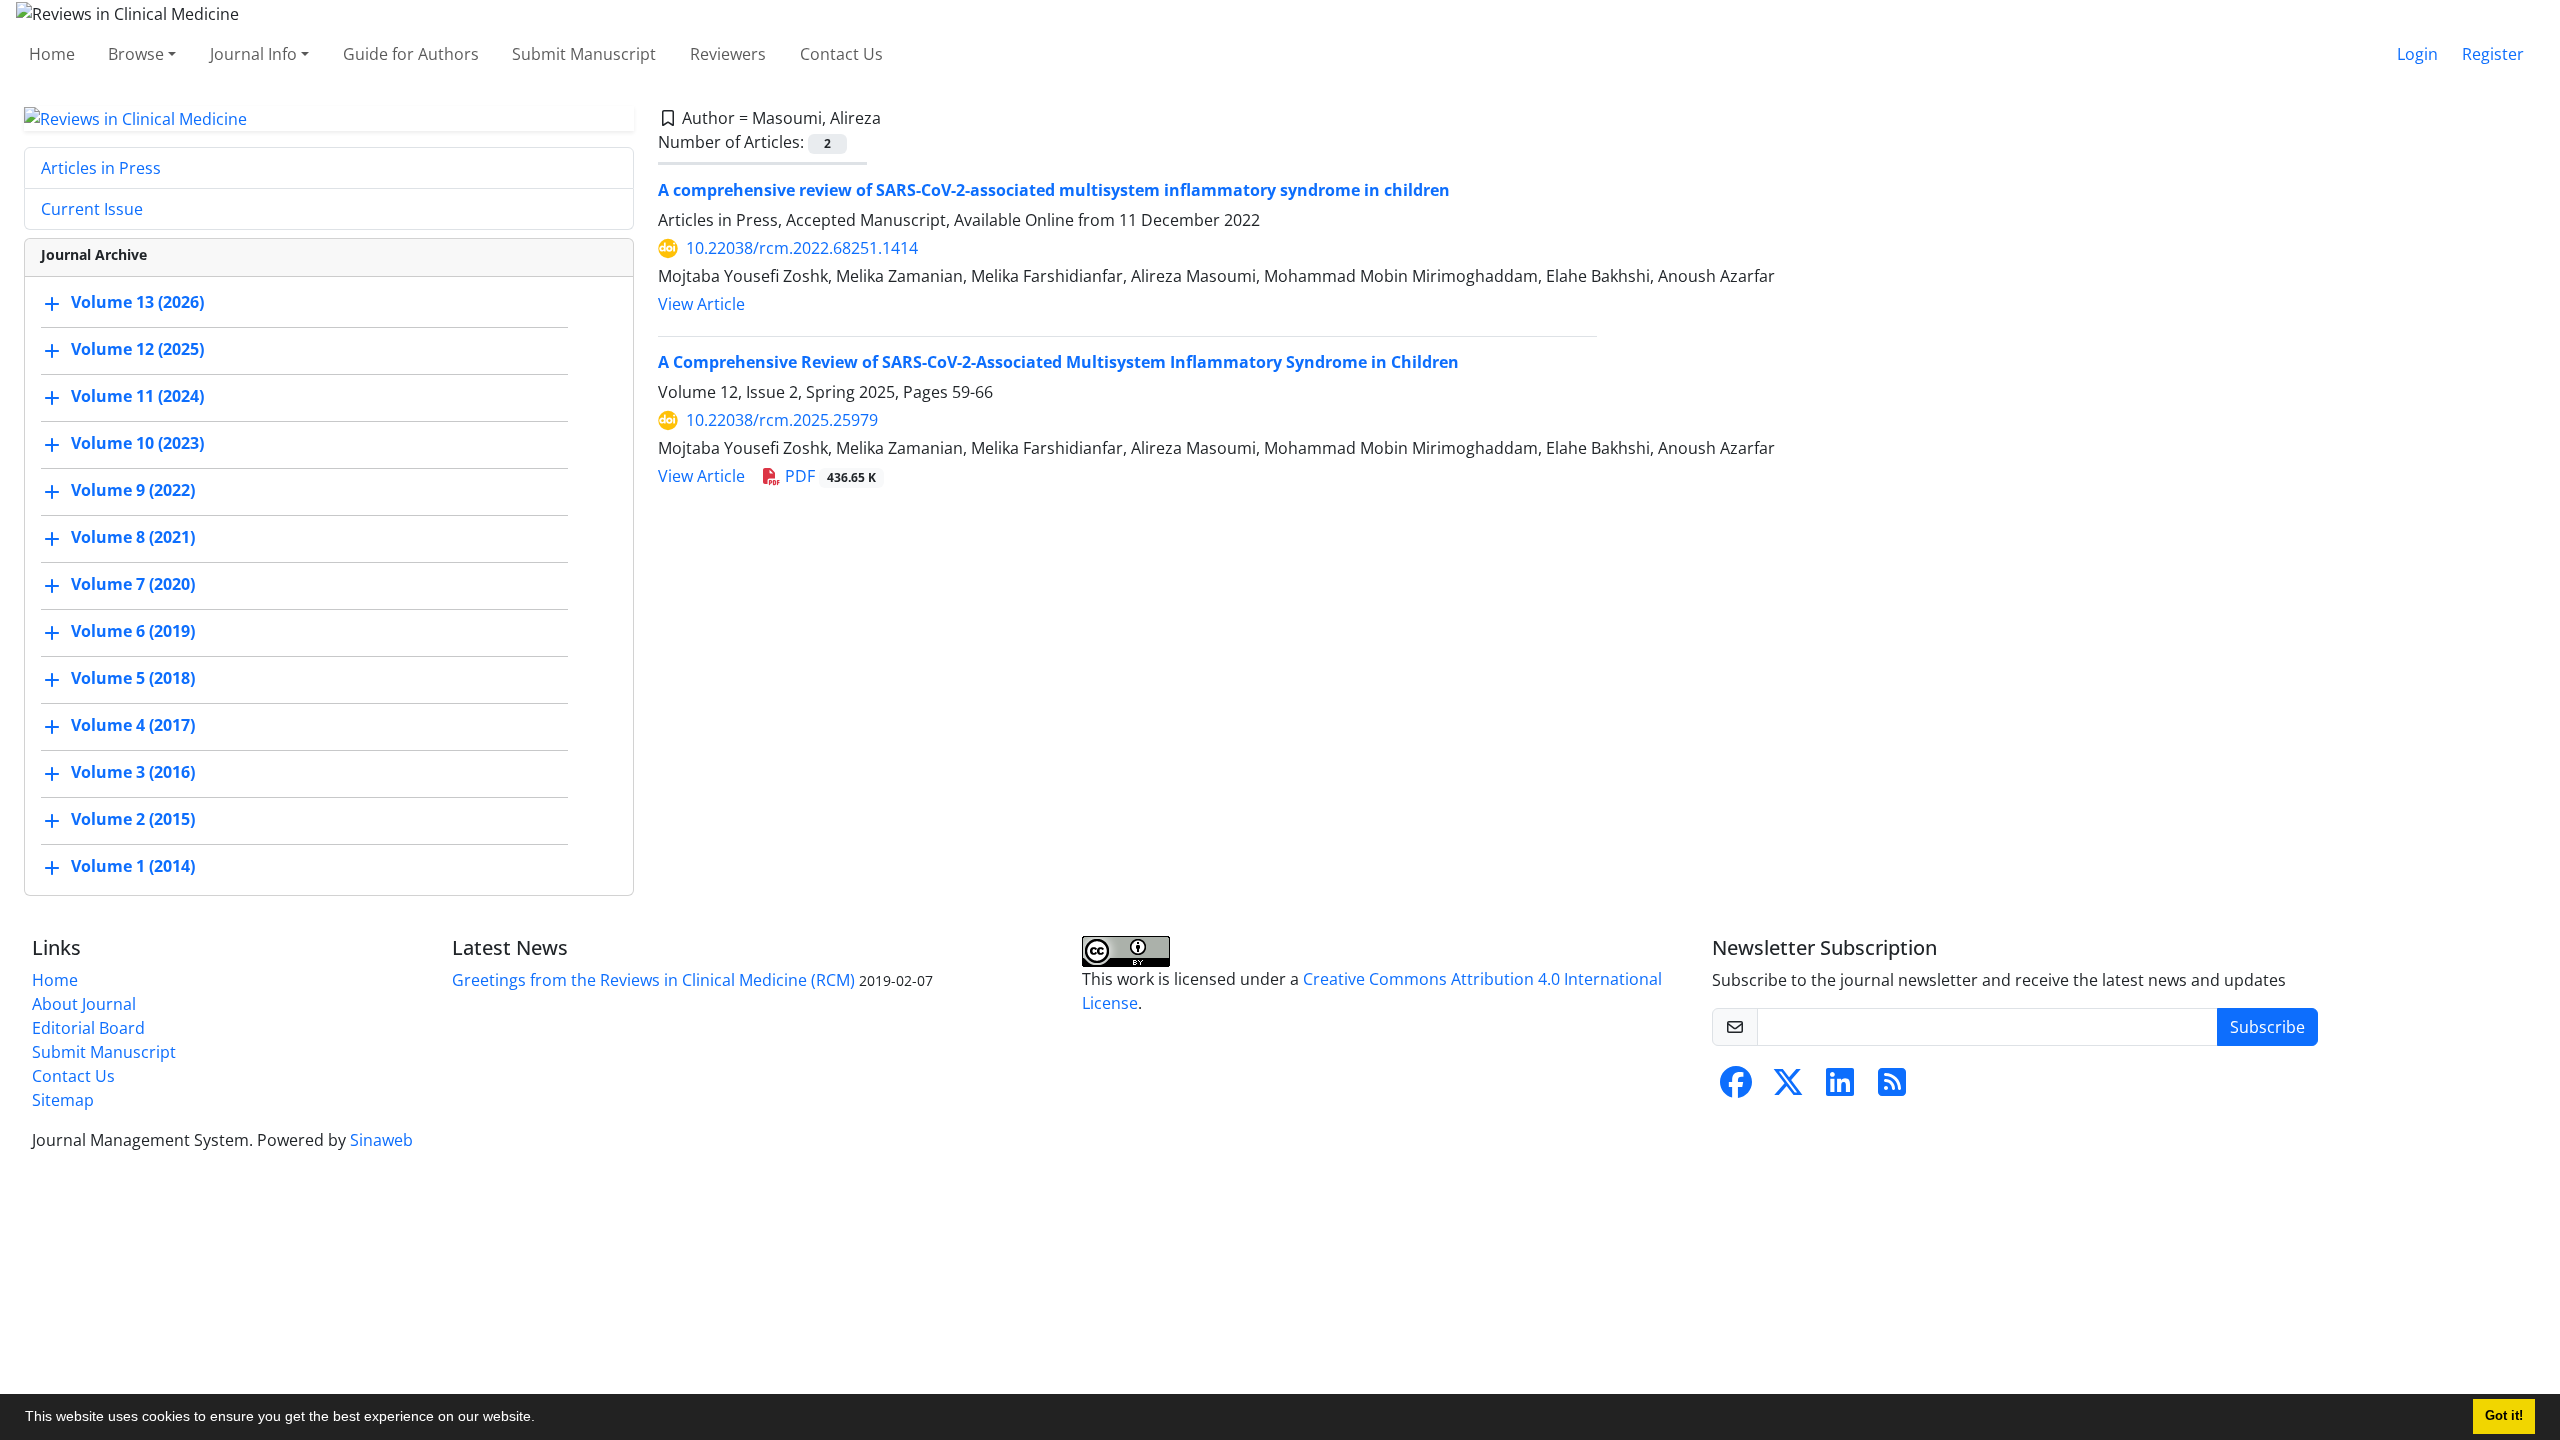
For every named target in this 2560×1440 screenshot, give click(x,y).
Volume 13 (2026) (137, 303)
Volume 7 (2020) (133, 585)
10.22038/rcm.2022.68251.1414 (802, 248)
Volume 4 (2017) (133, 726)
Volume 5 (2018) (133, 679)
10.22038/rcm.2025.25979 (782, 420)
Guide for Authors (411, 54)
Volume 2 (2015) (133, 820)
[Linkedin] (1840, 1088)
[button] (542, 1419)
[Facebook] (1736, 1088)
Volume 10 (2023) (137, 444)
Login (2417, 54)
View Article (701, 304)
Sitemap (63, 1100)
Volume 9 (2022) (133, 491)
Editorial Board (88, 1028)
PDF (828, 476)
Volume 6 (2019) (133, 632)
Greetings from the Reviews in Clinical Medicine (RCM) (653, 980)
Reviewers (728, 54)
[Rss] (1892, 1088)
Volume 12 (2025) (137, 350)
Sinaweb (381, 1140)
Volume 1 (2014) (133, 867)
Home (52, 54)
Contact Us (841, 54)
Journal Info (253, 54)
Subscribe (2267, 1027)
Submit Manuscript (584, 54)
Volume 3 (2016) (133, 773)
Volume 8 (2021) (133, 538)
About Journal (84, 1004)
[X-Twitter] (1788, 1088)
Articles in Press (101, 168)
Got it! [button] (2504, 1416)
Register (2493, 54)
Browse (136, 54)
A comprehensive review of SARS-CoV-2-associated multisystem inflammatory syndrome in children (1054, 190)
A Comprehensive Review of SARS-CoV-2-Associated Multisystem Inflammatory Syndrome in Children (1058, 362)
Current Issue (92, 209)
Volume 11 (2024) (137, 397)
